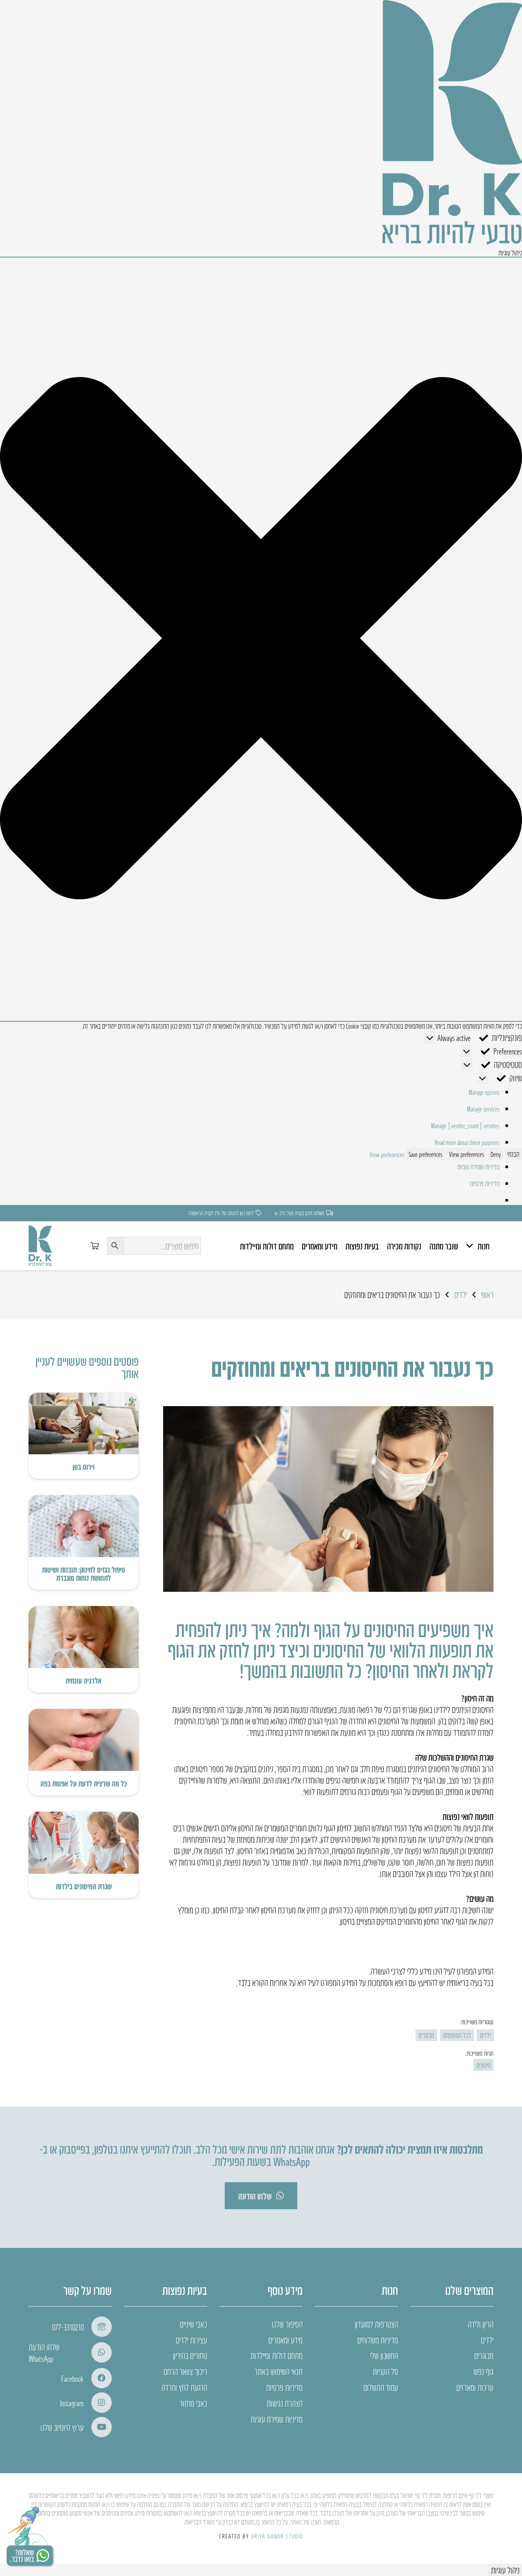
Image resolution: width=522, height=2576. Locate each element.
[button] (261, 639)
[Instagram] (98, 2403)
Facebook (72, 2378)
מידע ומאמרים (285, 2340)
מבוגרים (484, 2355)
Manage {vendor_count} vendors (465, 1125)
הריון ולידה (481, 2324)
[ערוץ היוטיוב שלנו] (98, 2427)
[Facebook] (98, 2378)
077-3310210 (68, 2327)
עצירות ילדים (191, 2340)
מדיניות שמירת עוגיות (478, 1167)
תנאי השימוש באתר (279, 2371)
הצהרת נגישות (285, 2403)
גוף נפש (483, 2371)
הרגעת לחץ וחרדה (184, 2387)
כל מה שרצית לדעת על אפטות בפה (84, 1783)
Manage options (484, 1092)
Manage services (483, 1109)
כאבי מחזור (193, 2403)
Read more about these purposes (467, 1142)
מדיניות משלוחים (378, 2340)
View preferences (467, 1154)
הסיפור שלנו (287, 2324)
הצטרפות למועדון (376, 2324)
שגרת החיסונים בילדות (84, 1886)
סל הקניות (385, 2371)
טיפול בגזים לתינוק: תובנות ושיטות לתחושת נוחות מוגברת (84, 1573)
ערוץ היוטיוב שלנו (62, 2427)
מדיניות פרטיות (485, 1183)
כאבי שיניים (194, 2324)
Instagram (72, 2403)
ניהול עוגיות (505, 2570)
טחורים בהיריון (190, 2355)
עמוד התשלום (381, 2387)
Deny (496, 1154)
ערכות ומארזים (475, 2387)
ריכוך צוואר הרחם (185, 2371)
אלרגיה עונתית (84, 1680)
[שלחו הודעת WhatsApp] (98, 2352)
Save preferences (426, 1154)
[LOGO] (40, 1246)
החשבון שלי (384, 2355)
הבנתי (513, 1154)
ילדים (487, 2340)
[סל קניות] (95, 1246)
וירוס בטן (84, 1467)
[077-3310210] (98, 2327)
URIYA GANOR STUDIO (277, 2536)
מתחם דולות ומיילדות (276, 2355)
